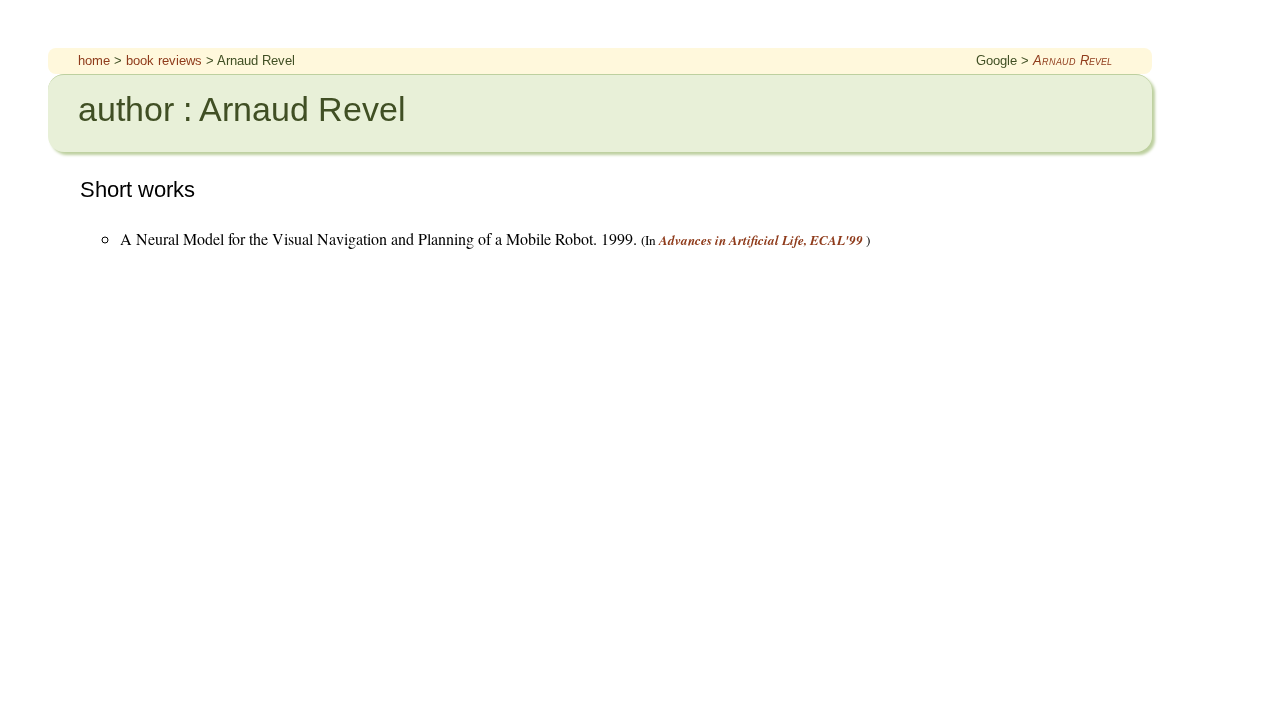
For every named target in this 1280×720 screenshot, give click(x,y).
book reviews (164, 60)
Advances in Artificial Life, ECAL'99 (761, 240)
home (94, 60)
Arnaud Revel (1072, 60)
